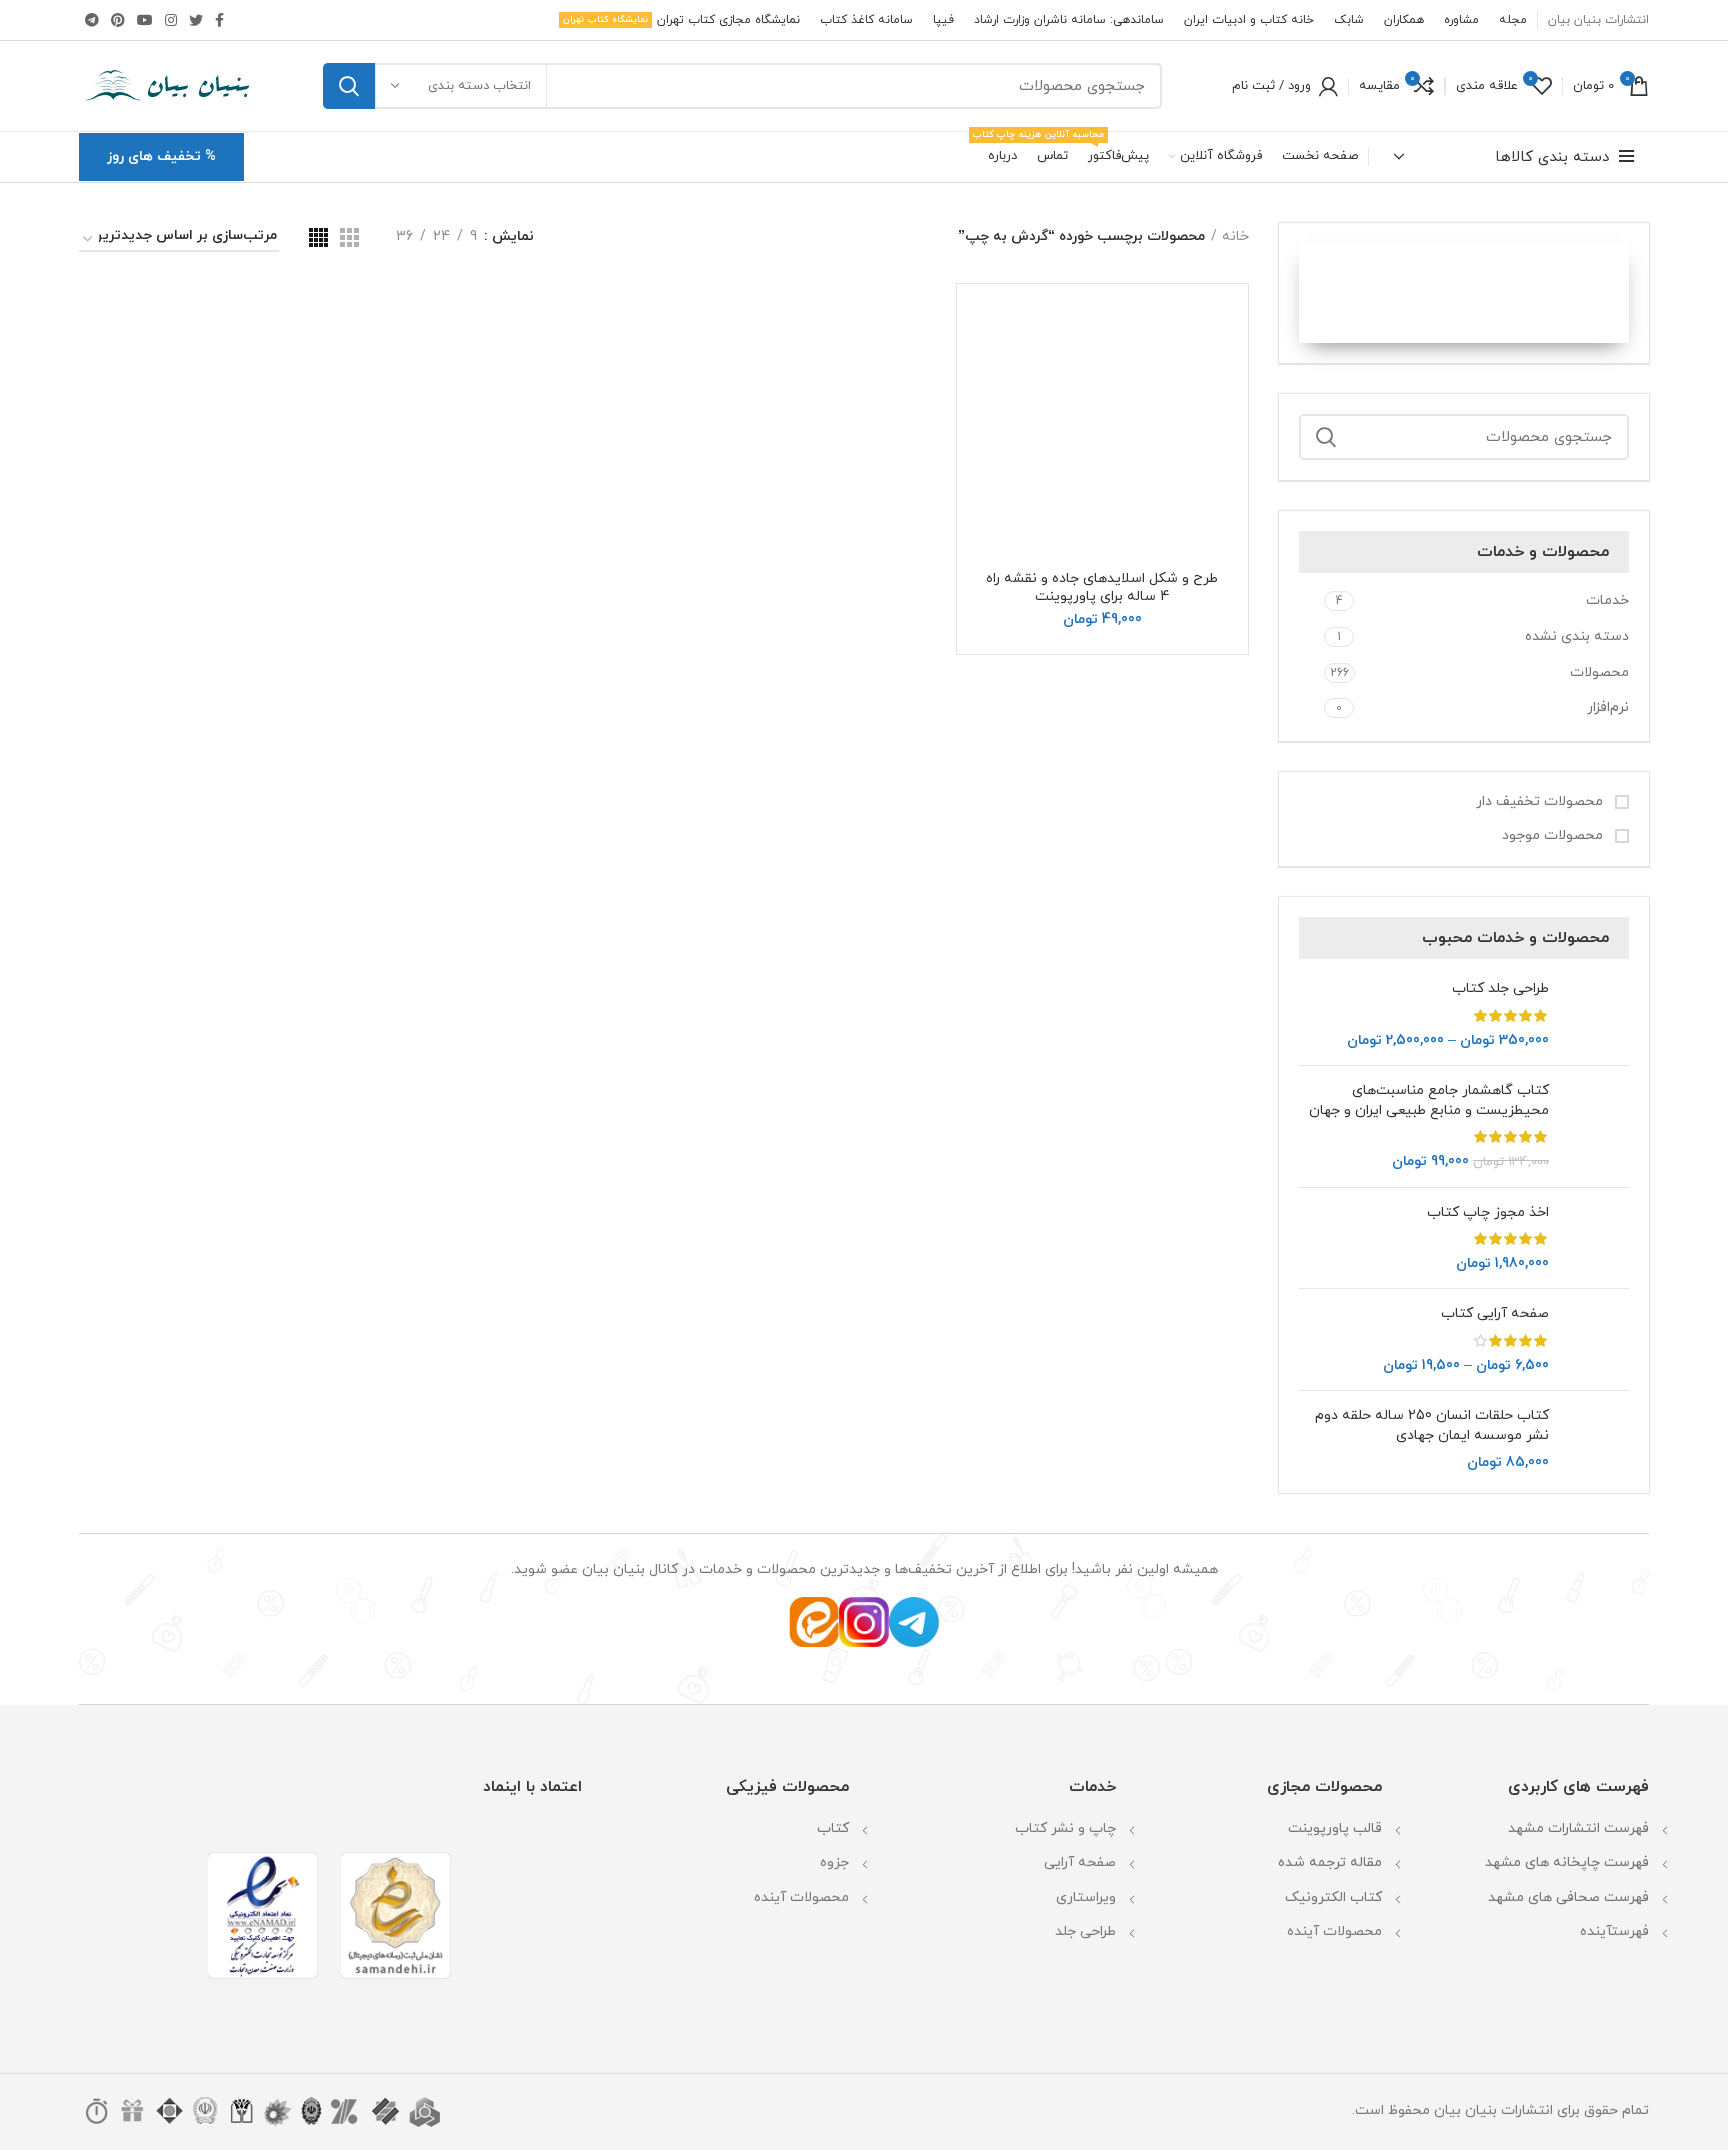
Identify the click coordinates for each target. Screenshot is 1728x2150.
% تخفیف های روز (161, 156)
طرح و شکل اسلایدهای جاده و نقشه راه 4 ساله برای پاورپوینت (1102, 587)
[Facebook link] (219, 20)
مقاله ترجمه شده (1330, 1862)
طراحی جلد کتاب (1500, 988)
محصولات (1599, 672)
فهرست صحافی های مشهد (1568, 1897)
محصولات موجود (1554, 835)
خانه (1235, 236)
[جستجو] (349, 86)
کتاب (833, 1828)
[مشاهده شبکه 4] (318, 237)
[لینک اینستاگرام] (171, 20)
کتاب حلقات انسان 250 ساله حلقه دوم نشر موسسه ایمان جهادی (1432, 1425)
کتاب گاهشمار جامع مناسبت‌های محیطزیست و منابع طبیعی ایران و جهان (1429, 1100)
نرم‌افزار (1608, 707)
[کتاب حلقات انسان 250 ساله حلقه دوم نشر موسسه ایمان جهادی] (1596, 1439)
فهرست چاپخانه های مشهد (1567, 1862)
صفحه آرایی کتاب (1495, 1313)
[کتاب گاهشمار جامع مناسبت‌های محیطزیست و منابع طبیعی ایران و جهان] (1596, 1126)
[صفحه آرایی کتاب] (1596, 1339)
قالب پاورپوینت (1335, 1828)
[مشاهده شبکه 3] (349, 237)
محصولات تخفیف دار (1541, 801)
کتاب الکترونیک (1333, 1897)
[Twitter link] (196, 20)
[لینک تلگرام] (92, 20)
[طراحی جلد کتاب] (1596, 1014)
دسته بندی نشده (1577, 636)
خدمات (1607, 600)
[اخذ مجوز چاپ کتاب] (1596, 1238)
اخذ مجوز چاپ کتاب (1488, 1212)
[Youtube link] (145, 20)
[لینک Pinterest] (118, 20)
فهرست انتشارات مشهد (1578, 1828)
